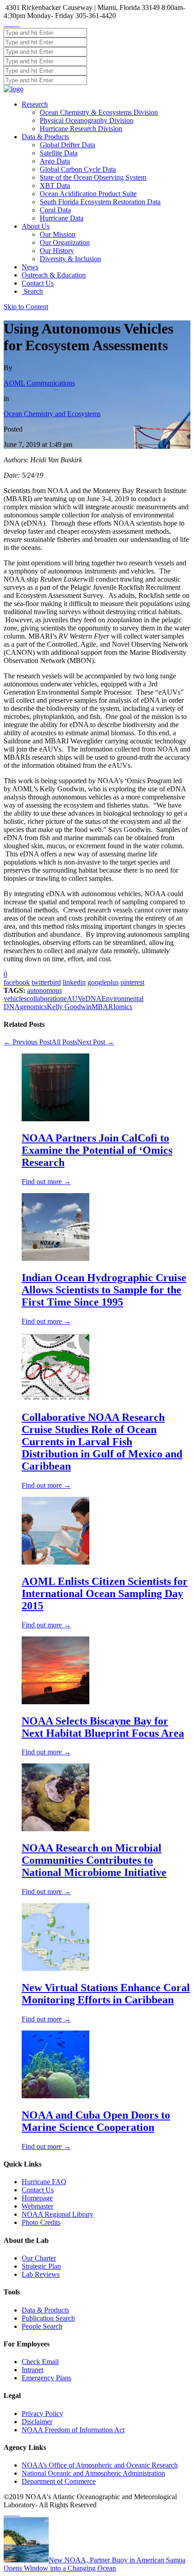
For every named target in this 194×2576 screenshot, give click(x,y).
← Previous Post (28, 1042)
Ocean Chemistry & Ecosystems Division (99, 112)
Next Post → (96, 1042)
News (30, 267)
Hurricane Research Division (81, 129)
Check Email (40, 2362)
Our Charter (39, 2258)
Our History (57, 251)
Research (35, 104)
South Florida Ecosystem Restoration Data (100, 202)
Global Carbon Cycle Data (78, 169)
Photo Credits (41, 2222)
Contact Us (38, 283)
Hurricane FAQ (44, 2182)
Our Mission (58, 234)
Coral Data (55, 210)
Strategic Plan (41, 2266)
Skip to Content (26, 307)
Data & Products (45, 137)
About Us (36, 226)
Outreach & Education (54, 275)
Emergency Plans (46, 2378)
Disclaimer (37, 2422)
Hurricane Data (62, 218)
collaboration (45, 999)
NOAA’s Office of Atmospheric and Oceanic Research (100, 2465)
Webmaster (37, 2206)
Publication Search (48, 2318)
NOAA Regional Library (58, 2214)
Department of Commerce (59, 2481)
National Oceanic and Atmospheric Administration (93, 2473)
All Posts (64, 1042)
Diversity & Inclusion (70, 259)
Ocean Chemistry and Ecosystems (52, 414)
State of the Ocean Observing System (93, 177)
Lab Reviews (41, 2274)
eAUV (73, 999)
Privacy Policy (42, 2414)
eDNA (92, 999)
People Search (42, 2326)
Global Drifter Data (67, 145)
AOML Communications (39, 383)
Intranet (32, 2370)
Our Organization (65, 242)
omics (124, 1007)
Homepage (37, 2198)
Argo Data (55, 161)
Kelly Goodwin (69, 1007)
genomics (33, 1007)
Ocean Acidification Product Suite (88, 194)
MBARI (104, 1007)
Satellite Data (59, 153)
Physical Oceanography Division (87, 120)
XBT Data (55, 186)
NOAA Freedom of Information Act (73, 2430)
